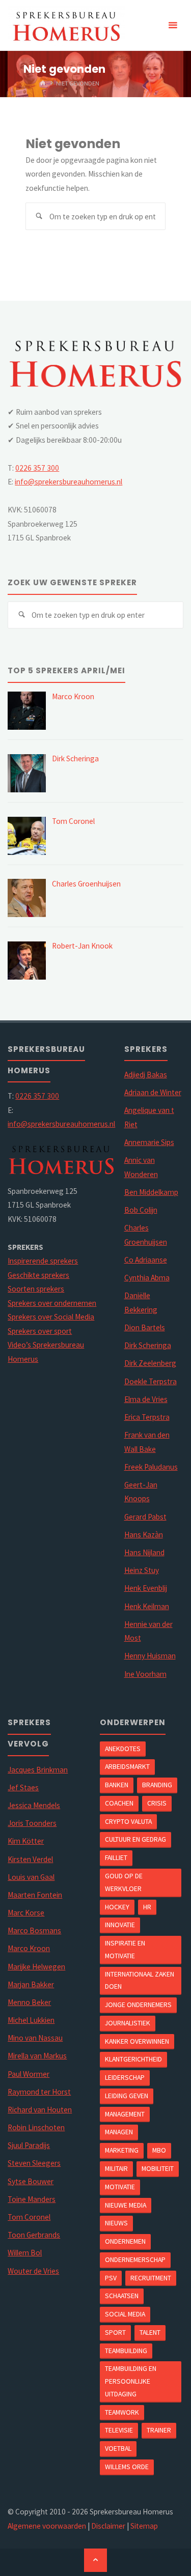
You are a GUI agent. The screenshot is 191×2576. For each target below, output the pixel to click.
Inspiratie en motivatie (125, 1949)
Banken (117, 1785)
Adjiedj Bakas (146, 1075)
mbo (159, 2150)
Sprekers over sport (40, 1331)
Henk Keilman (147, 1606)
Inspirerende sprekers (43, 1261)
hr (147, 1907)
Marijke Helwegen (36, 1967)
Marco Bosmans (34, 1930)
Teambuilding (126, 2351)
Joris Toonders (32, 1823)
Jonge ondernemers (138, 2005)
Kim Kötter (26, 1841)
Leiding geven (127, 2096)
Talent (150, 2332)
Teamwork (122, 2412)
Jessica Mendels (34, 1805)
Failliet (116, 1857)
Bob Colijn (141, 1210)
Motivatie (120, 2187)
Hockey (117, 1907)
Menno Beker (29, 2002)
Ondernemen (125, 2241)
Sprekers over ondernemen (52, 1303)
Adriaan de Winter (153, 1092)
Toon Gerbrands (34, 2235)
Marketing (122, 2150)
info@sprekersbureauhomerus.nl (69, 482)
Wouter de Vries (33, 2271)
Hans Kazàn (144, 1535)
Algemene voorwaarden (47, 2526)
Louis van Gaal (31, 1877)
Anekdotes (123, 1749)
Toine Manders (32, 2199)
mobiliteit (158, 2168)
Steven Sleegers (34, 2163)
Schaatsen (122, 2296)
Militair (116, 2168)
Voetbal (118, 2448)
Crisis (157, 1803)
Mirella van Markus (37, 2056)
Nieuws (116, 2223)
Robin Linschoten (36, 2127)
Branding (157, 1785)
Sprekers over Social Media (51, 1317)
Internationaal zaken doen (140, 1980)
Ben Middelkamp (151, 1192)
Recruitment (151, 2278)
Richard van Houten (40, 2110)
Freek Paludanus (151, 1467)
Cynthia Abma (147, 1278)
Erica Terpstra (147, 1417)
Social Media (125, 2314)
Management (125, 2114)
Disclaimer (108, 2526)
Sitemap (144, 2526)
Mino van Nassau (35, 2038)
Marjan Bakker (31, 1984)
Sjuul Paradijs (29, 2145)
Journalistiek (128, 2023)
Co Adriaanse (146, 1260)
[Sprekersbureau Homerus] (66, 25)
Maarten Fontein (35, 1895)
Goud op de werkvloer (124, 1882)
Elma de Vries (146, 1399)
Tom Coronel (29, 2217)
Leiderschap (125, 2077)
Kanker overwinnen (137, 2041)
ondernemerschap (135, 2259)
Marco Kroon (29, 1948)
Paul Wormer (29, 2074)
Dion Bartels (145, 1327)
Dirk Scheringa (148, 1345)
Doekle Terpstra (151, 1381)
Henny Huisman (150, 1656)
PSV (111, 2278)
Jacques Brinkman (38, 1770)
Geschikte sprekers (38, 1275)
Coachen (119, 1803)
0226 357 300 (37, 468)
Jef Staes (23, 1787)
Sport (115, 2332)
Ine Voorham (145, 1674)
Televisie (119, 2430)
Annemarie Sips (149, 1142)
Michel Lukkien (31, 2020)
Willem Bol (25, 2253)
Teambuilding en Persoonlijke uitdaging (131, 2381)
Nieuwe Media (126, 2205)
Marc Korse (26, 1913)
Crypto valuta (128, 1821)
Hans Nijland (144, 1552)
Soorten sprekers (36, 1289)
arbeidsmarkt (127, 1766)
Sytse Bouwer (31, 2181)
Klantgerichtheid (133, 2059)
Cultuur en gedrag (135, 1839)
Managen (119, 2132)
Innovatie (120, 1925)
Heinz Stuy (142, 1570)
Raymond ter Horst (39, 2092)
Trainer (159, 2430)
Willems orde (127, 2467)
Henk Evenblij (146, 1588)
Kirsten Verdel (30, 1859)
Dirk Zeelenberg (150, 1363)
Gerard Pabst (145, 1517)
